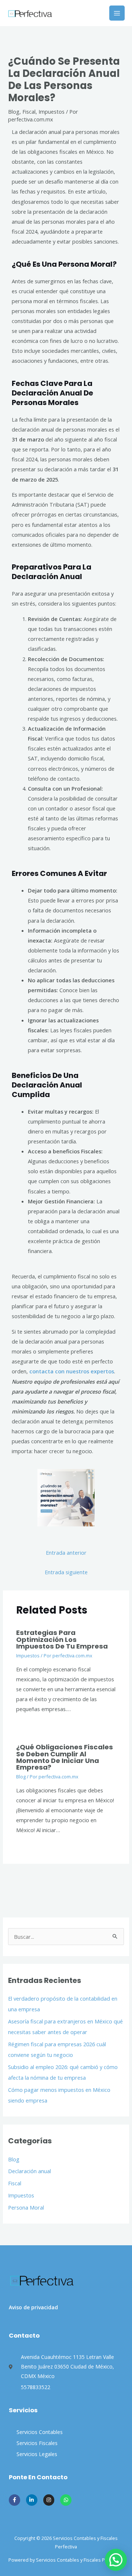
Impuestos (21, 2195)
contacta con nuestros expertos (72, 1371)
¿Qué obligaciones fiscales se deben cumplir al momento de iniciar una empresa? (65, 1757)
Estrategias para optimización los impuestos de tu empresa (62, 1639)
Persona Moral (26, 2207)
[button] (116, 2560)
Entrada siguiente (66, 1572)
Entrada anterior (66, 1553)
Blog (14, 2159)
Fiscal (15, 2183)
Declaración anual (30, 2171)
